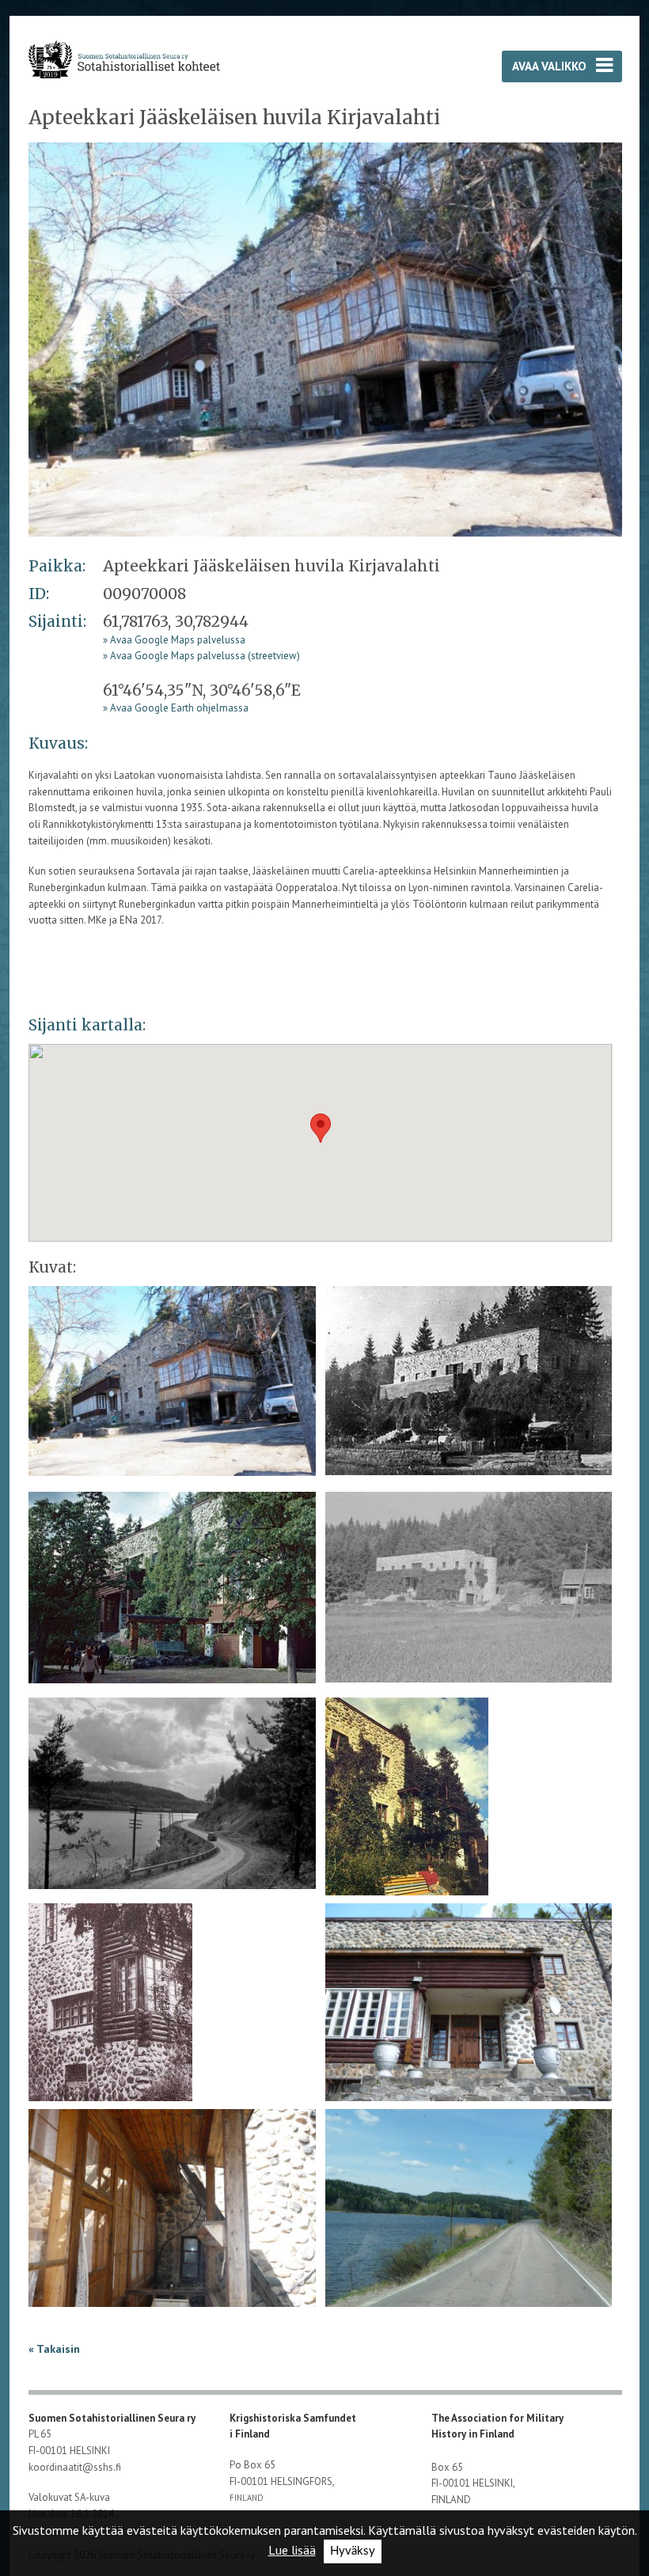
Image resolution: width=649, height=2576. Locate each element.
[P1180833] (469, 2016)
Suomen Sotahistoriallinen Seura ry (113, 2418)
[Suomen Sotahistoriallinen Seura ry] (124, 59)
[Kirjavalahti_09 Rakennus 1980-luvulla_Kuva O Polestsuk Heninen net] (407, 1813)
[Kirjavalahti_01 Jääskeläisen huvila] (325, 338)
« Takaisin (54, 2349)
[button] (321, 1128)
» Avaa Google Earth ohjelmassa (176, 708)
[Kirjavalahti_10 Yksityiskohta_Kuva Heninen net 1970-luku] (110, 2019)
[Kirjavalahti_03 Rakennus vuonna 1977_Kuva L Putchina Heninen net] (172, 1593)
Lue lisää (292, 2550)
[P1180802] (469, 2222)
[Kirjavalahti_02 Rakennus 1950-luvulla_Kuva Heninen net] (469, 1386)
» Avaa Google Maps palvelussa (174, 640)
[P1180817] (172, 2222)
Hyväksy (353, 2551)
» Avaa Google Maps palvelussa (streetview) (201, 656)
